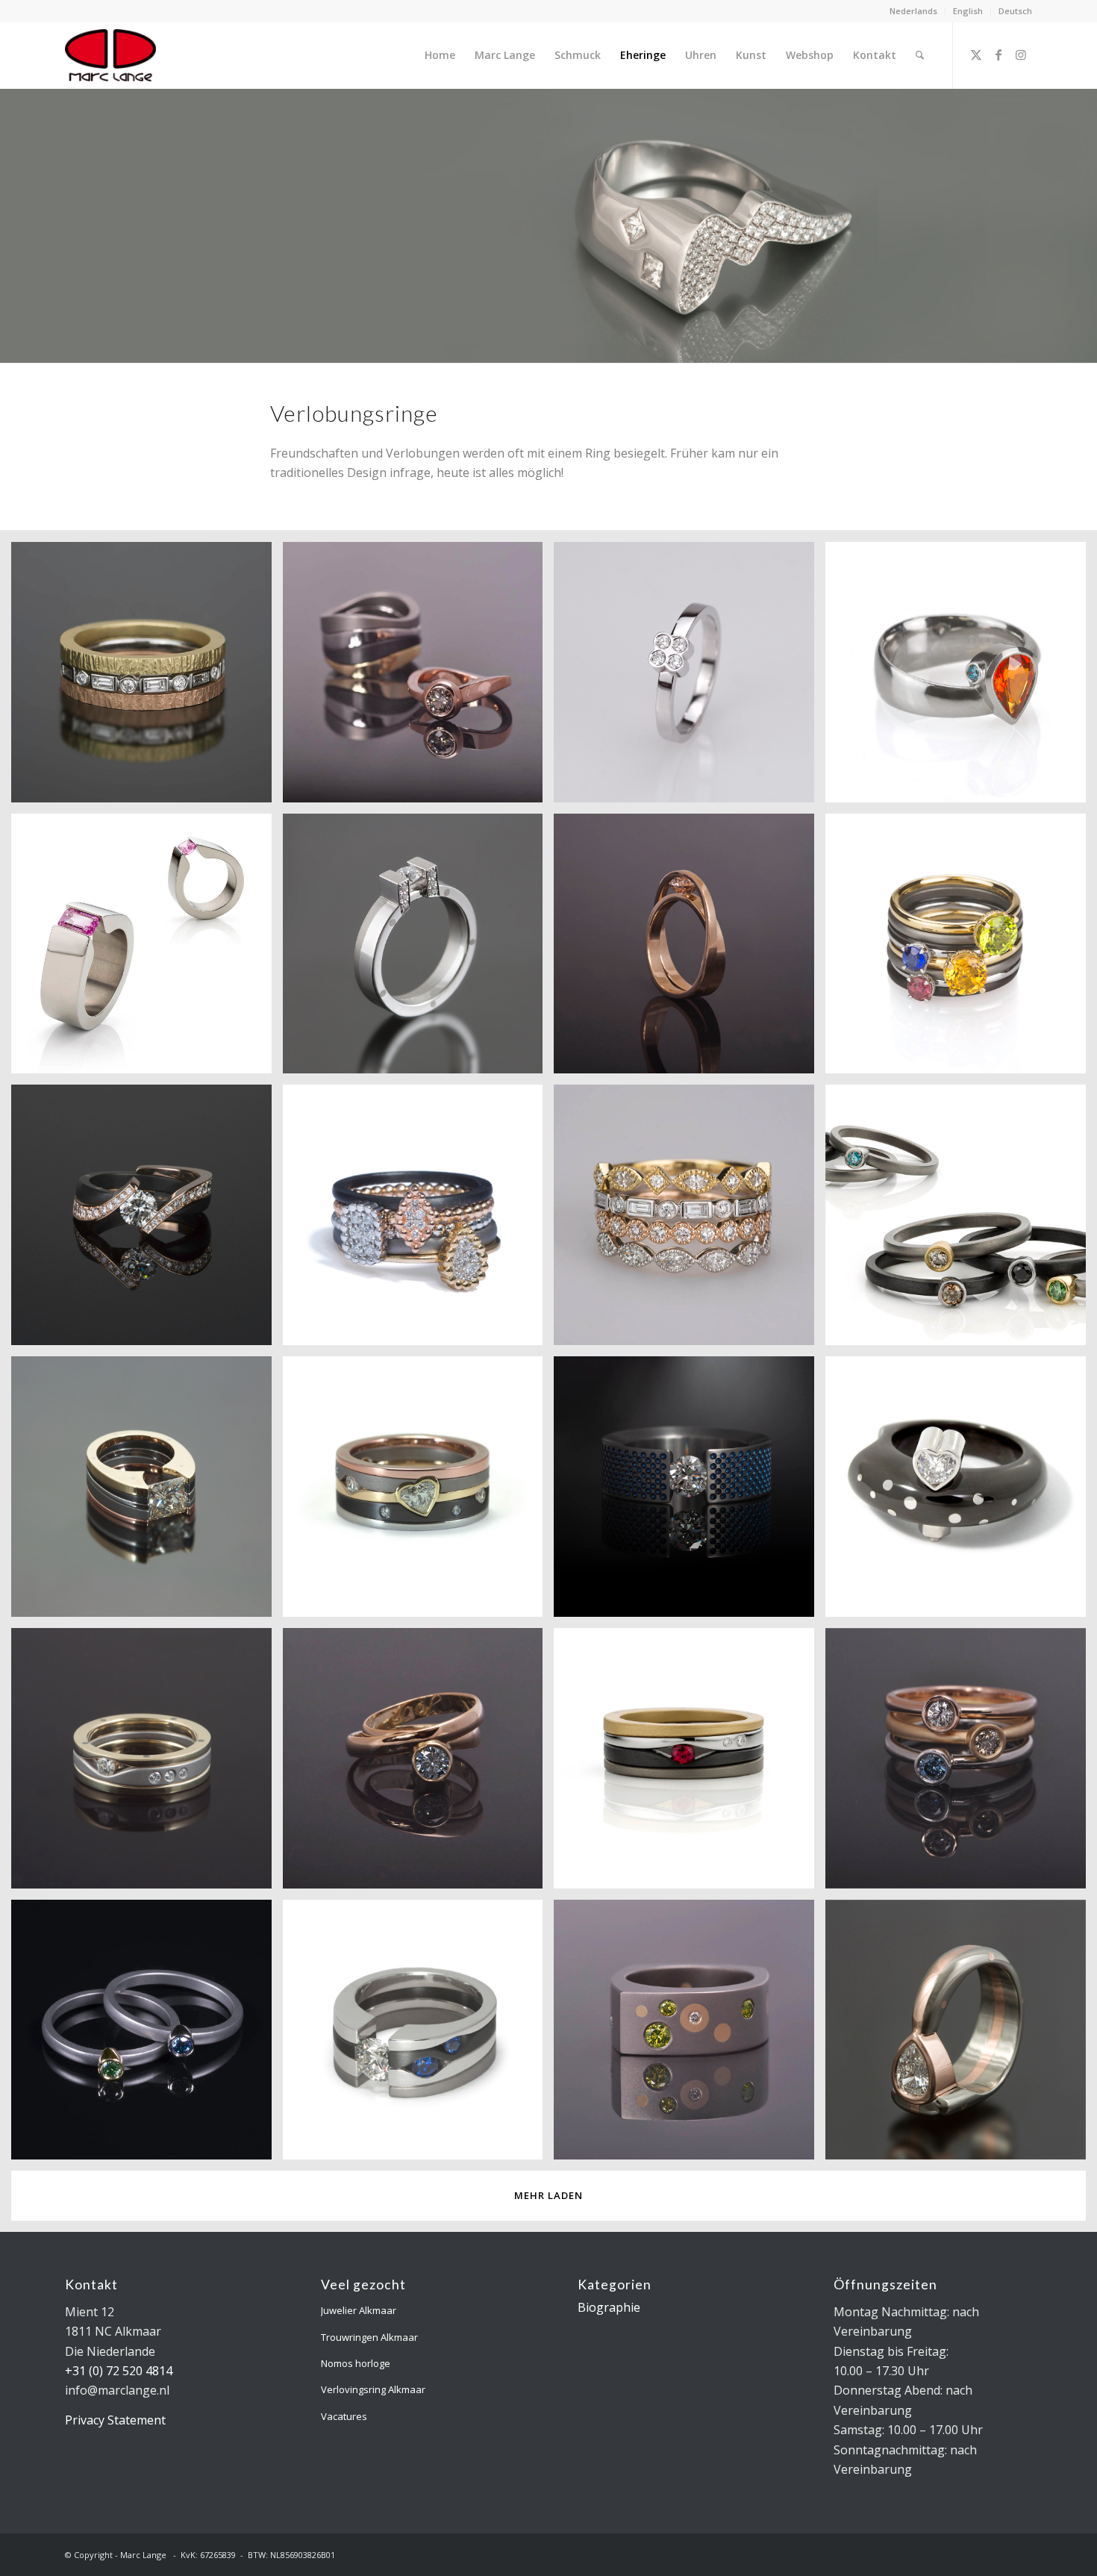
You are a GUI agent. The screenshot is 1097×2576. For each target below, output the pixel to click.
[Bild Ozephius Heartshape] (419, 1492)
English (968, 11)
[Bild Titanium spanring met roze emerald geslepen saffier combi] (147, 949)
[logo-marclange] (110, 55)
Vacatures (344, 2416)
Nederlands (913, 11)
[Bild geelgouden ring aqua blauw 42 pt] (419, 1764)
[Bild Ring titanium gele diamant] (690, 2036)
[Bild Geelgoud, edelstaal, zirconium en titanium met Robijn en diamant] (690, 1764)
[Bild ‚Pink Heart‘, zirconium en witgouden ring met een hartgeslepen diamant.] (961, 1492)
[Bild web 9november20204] (147, 678)
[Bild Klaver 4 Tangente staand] (690, 678)
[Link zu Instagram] (1021, 54)
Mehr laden (548, 2195)
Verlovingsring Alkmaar (373, 2389)
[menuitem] (914, 11)
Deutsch (1015, 11)
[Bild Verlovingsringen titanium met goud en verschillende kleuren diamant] (147, 2036)
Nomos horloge (356, 2363)
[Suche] (920, 55)
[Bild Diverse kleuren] (961, 1220)
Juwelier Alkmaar (359, 2310)
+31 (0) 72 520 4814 (119, 2371)
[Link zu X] (976, 54)
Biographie (609, 2307)
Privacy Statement (115, 2420)
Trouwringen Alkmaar (369, 2337)
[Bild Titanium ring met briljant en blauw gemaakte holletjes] (690, 1492)
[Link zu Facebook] (998, 54)
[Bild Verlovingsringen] (961, 1764)
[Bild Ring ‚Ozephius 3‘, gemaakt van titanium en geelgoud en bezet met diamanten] (147, 1764)
